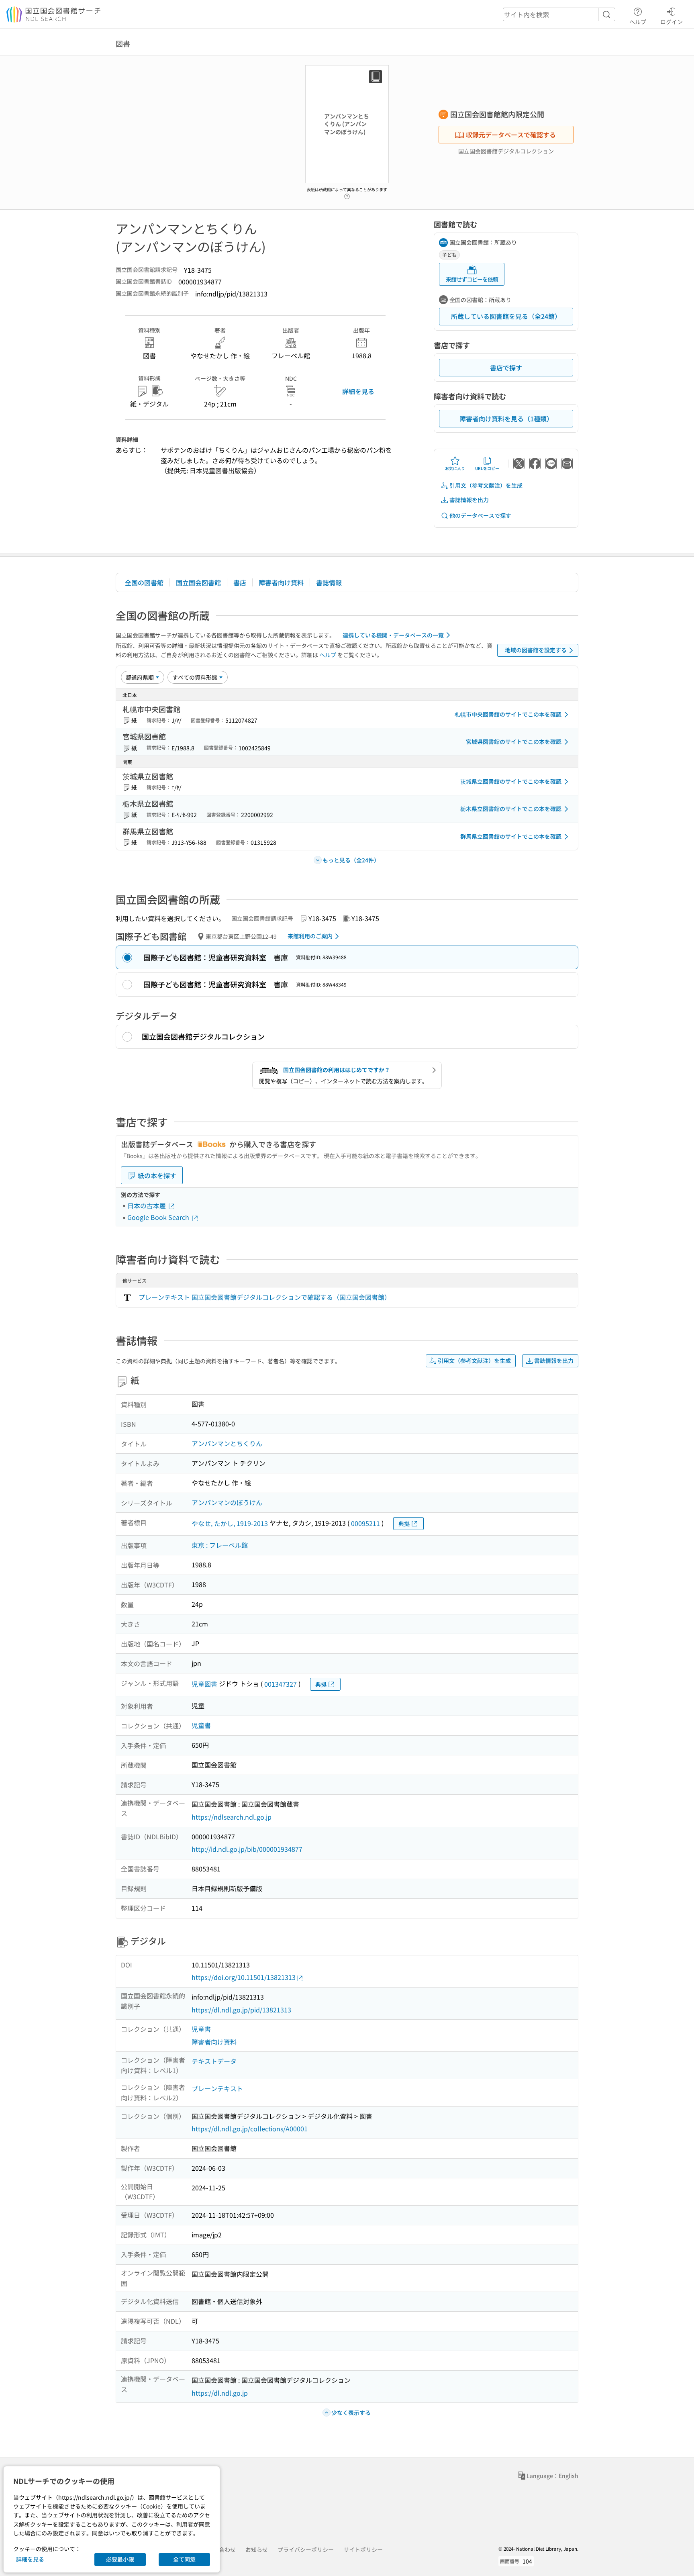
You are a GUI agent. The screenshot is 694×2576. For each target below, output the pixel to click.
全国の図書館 (144, 582)
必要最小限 (120, 2559)
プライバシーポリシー (306, 2549)
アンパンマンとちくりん (227, 1443)
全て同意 (184, 2559)
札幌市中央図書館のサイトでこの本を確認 (508, 714)
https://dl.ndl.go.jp (220, 2393)
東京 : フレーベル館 (220, 1545)
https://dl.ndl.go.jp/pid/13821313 (241, 2010)
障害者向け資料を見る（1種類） (506, 419)
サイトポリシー (363, 2549)
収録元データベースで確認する (511, 135)
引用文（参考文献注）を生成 (486, 485)
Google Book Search (159, 1217)
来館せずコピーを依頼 (472, 279)
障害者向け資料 (281, 582)
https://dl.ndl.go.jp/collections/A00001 (250, 2129)
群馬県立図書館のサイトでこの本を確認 (511, 836)
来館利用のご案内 (310, 936)
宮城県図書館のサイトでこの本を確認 (514, 742)
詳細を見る (358, 391)
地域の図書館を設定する (536, 650)
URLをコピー (487, 468)
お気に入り (455, 468)
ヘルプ (638, 21)
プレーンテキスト (217, 2088)
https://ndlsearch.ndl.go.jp (232, 1817)
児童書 (201, 1725)
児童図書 (204, 1684)
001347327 (281, 1684)
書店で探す (506, 368)
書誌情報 (329, 582)
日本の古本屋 (147, 1205)
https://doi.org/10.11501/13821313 (244, 1977)
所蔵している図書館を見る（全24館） (506, 316)
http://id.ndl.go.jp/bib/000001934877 (247, 1849)
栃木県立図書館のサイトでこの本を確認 (511, 809)
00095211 (365, 1523)
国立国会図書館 (198, 582)
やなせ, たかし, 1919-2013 (230, 1523)
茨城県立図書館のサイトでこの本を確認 (511, 781)
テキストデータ (214, 2061)
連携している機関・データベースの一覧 (393, 635)
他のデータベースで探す (480, 515)
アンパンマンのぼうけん (227, 1502)
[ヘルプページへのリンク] (347, 194)
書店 (240, 582)
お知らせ (257, 2549)
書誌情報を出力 (469, 500)
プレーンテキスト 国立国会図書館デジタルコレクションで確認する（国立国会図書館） (265, 1297)
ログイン (672, 21)
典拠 (404, 1524)
